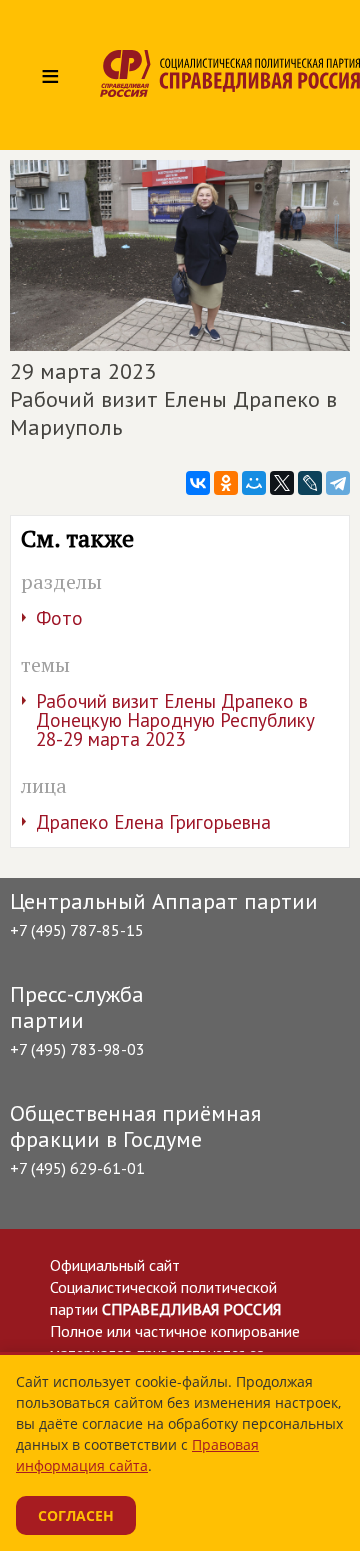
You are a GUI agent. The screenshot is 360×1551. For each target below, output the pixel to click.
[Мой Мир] (254, 483)
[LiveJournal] (310, 483)
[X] (282, 483)
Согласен (76, 1515)
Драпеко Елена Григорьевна (153, 822)
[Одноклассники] (226, 483)
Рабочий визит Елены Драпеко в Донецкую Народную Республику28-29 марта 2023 (175, 720)
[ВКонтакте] (198, 483)
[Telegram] (338, 483)
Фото (59, 618)
